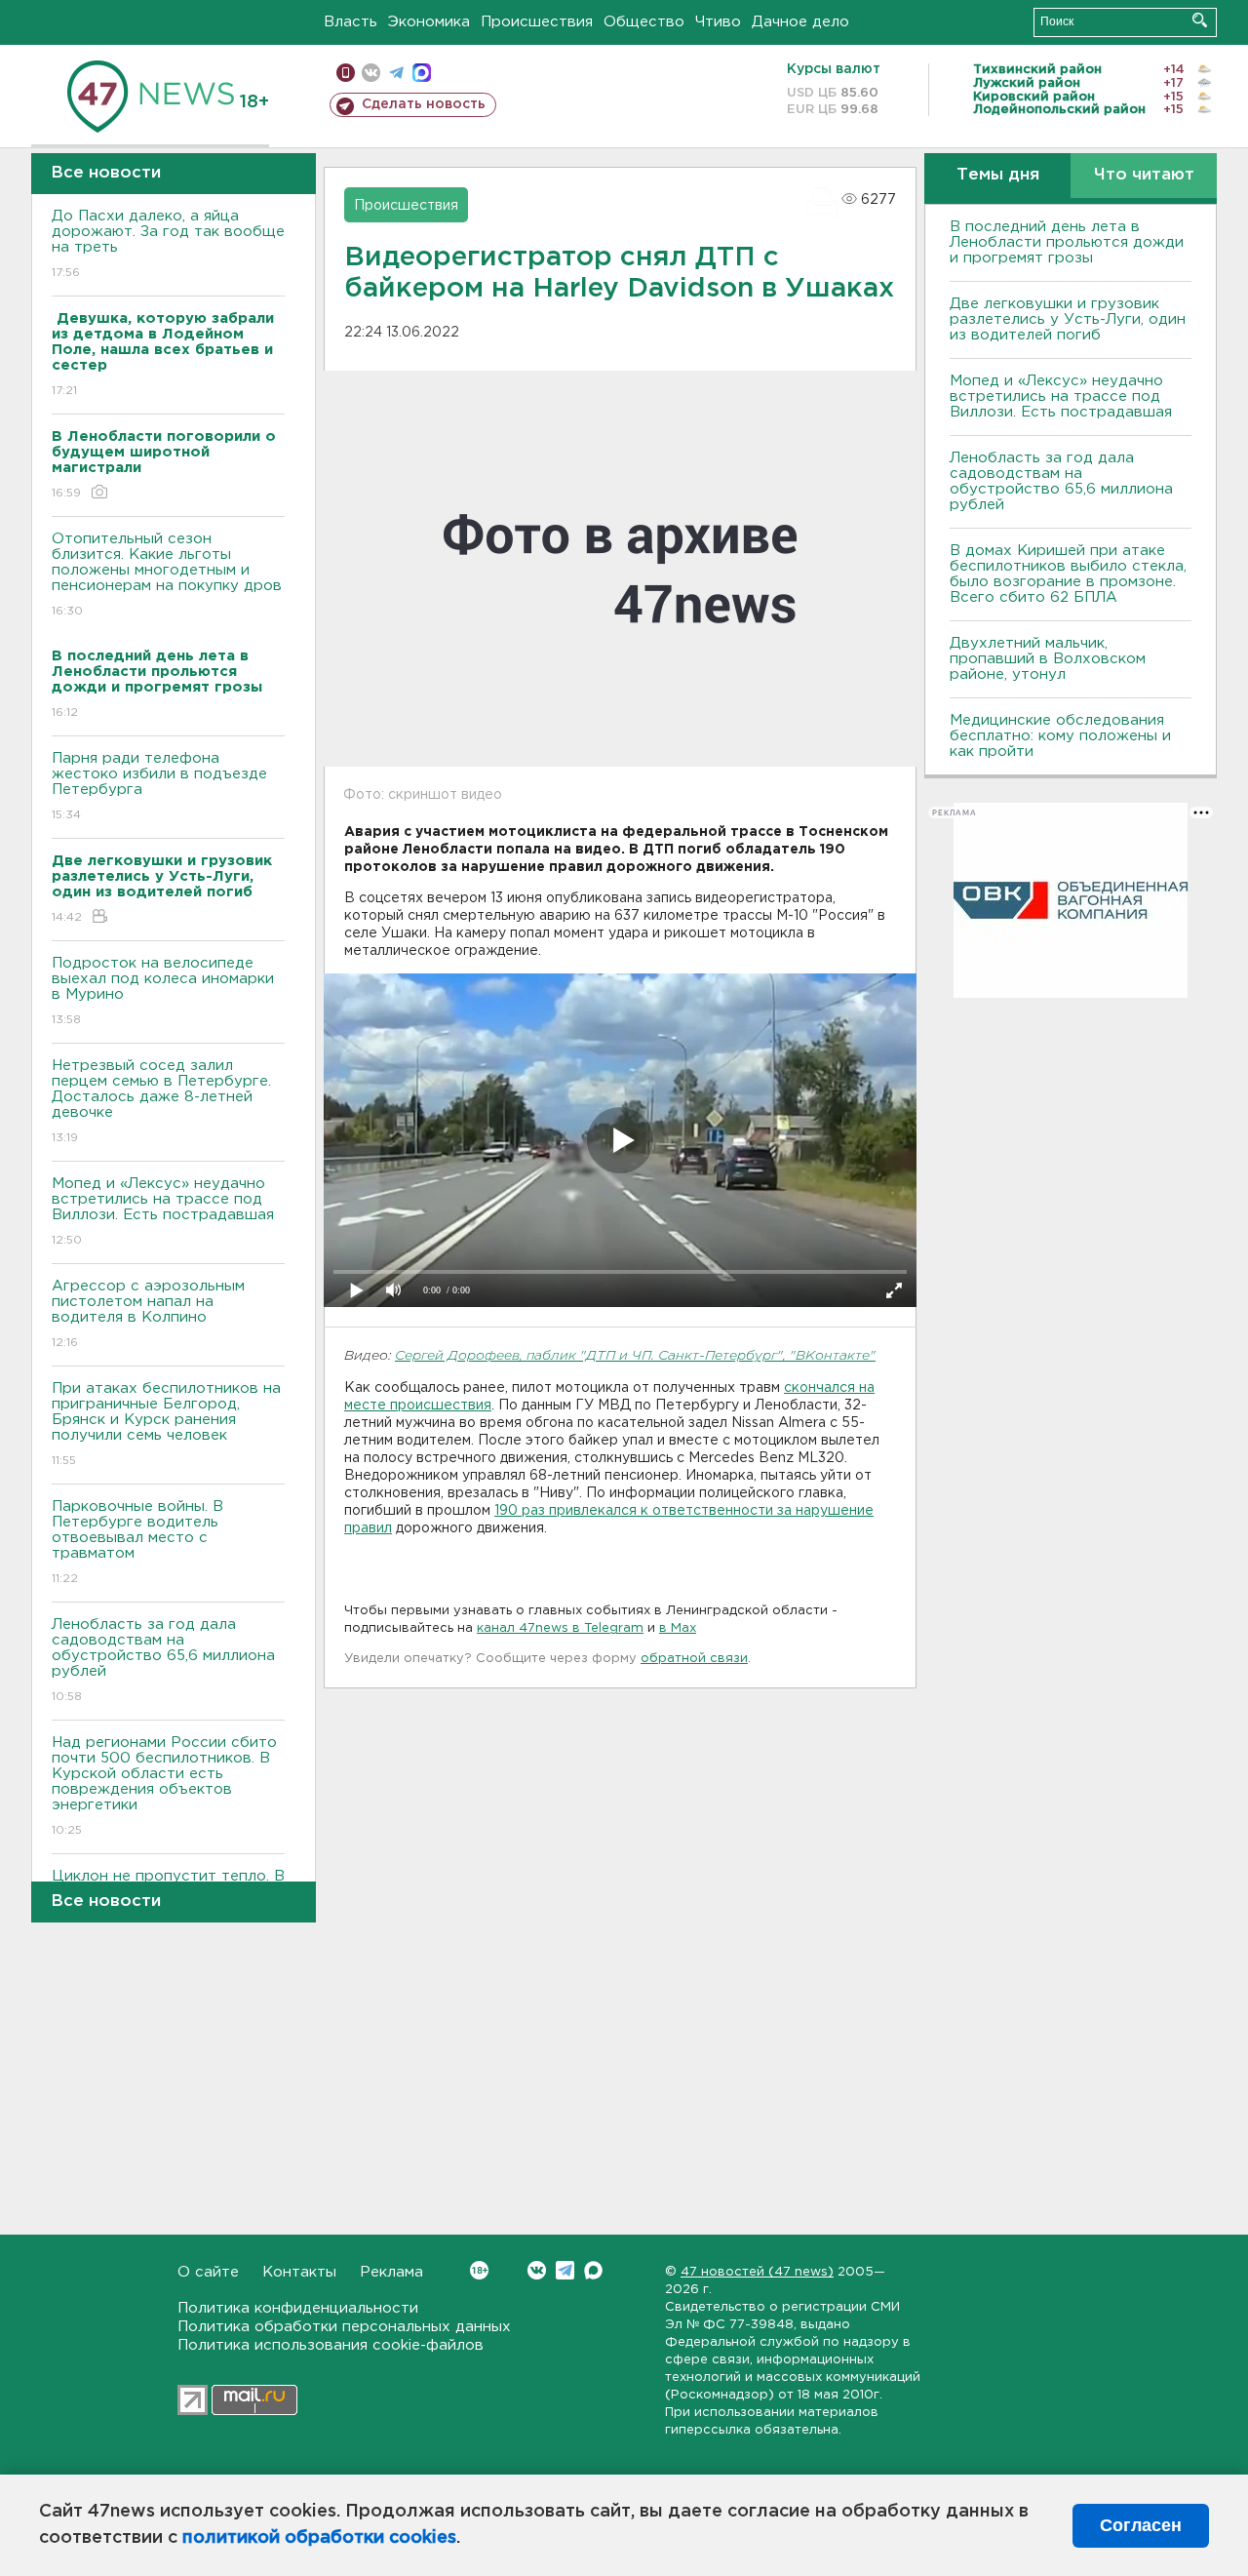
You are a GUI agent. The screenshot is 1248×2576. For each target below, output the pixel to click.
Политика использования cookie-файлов (331, 2345)
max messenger (422, 73)
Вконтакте (537, 2270)
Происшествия (537, 22)
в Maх (678, 1628)
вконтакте (371, 73)
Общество (644, 22)
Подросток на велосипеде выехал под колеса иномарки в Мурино (163, 991)
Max (593, 2270)
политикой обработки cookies (319, 2538)
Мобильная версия (346, 73)
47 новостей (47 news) (757, 2272)
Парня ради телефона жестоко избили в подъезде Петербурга (159, 786)
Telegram (565, 2270)
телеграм (396, 73)
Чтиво (718, 22)
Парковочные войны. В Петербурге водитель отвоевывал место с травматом (137, 1542)
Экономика (429, 22)
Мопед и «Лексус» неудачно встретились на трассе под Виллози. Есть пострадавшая (163, 1211)
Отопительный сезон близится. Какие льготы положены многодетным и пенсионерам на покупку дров (167, 575)
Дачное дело (800, 22)
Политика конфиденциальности (298, 2308)
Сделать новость (424, 104)
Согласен (1141, 2525)
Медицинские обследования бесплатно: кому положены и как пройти (1060, 736)
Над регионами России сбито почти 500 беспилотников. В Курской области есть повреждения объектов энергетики (164, 1786)
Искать (1200, 20)
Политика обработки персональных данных (344, 2327)
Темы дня (998, 175)
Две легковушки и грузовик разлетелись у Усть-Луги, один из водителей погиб (1068, 319)
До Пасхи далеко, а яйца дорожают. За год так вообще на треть (168, 244)
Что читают (1144, 175)
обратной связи (694, 1659)
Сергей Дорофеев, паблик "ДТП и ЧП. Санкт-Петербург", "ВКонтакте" (635, 1356)
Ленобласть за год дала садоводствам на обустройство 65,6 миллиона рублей (163, 1660)
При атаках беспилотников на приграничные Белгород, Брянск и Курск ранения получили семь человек (166, 1424)
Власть (351, 22)
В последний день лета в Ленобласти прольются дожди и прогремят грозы (1067, 242)
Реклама (391, 2272)
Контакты (299, 2272)
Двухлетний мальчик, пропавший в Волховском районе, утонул (1048, 659)
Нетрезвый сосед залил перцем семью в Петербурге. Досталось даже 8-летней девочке (161, 1101)
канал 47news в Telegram (560, 1628)
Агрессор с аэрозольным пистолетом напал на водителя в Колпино (148, 1314)
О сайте (208, 2272)
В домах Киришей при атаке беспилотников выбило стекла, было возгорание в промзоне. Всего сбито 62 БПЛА (1068, 574)
